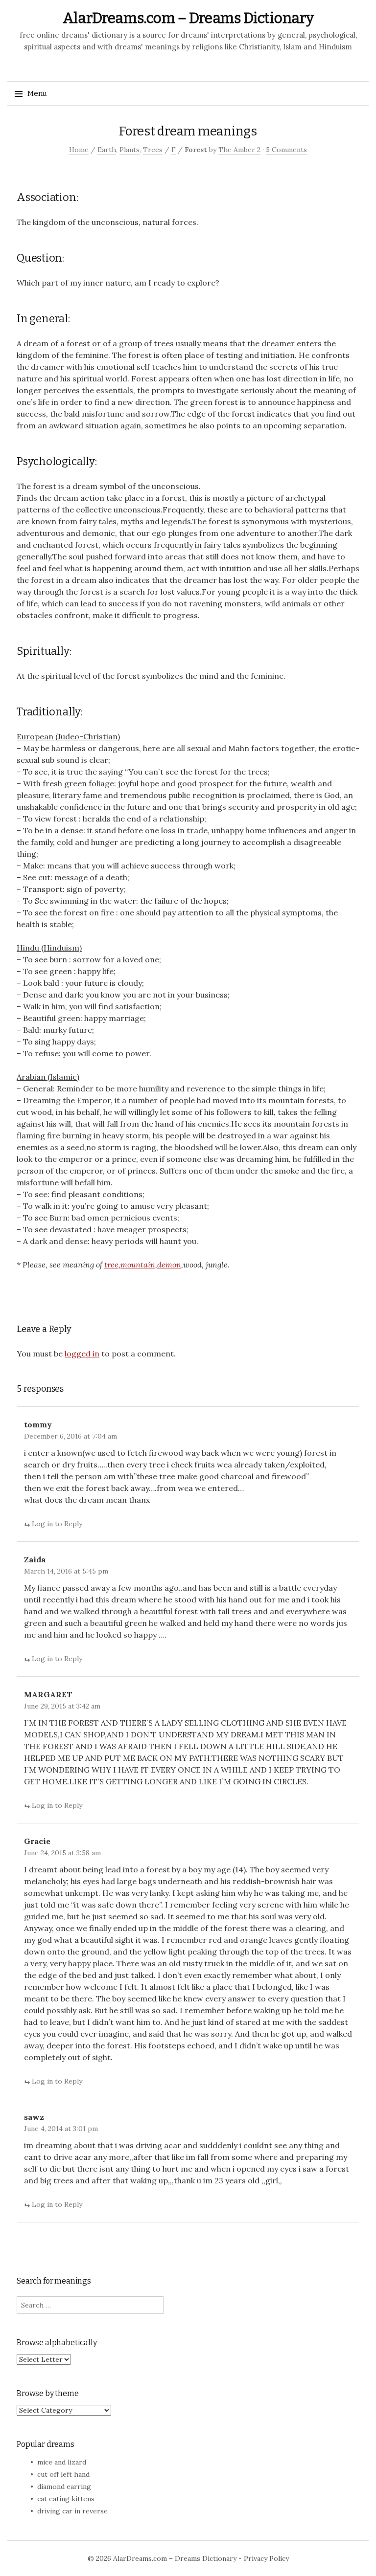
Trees (153, 150)
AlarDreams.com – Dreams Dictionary (188, 18)
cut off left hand (63, 2474)
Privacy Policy (266, 2558)
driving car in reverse (72, 2511)
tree (111, 1265)
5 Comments (286, 150)
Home (79, 150)
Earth (107, 150)
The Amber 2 (239, 150)
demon (169, 1265)
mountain (138, 1265)
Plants (129, 150)
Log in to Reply (57, 1524)
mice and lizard (62, 2462)
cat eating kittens (66, 2499)
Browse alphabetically (57, 2343)
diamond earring (64, 2487)
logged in (82, 1354)
